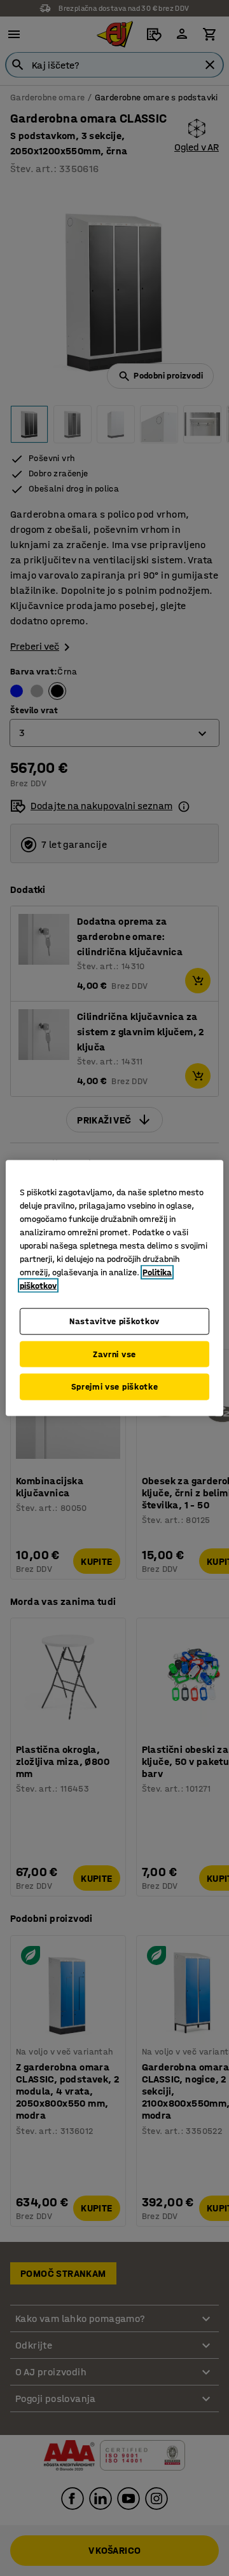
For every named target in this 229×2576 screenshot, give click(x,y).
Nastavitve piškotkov (114, 1321)
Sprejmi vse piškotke (115, 1387)
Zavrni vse (114, 1354)
